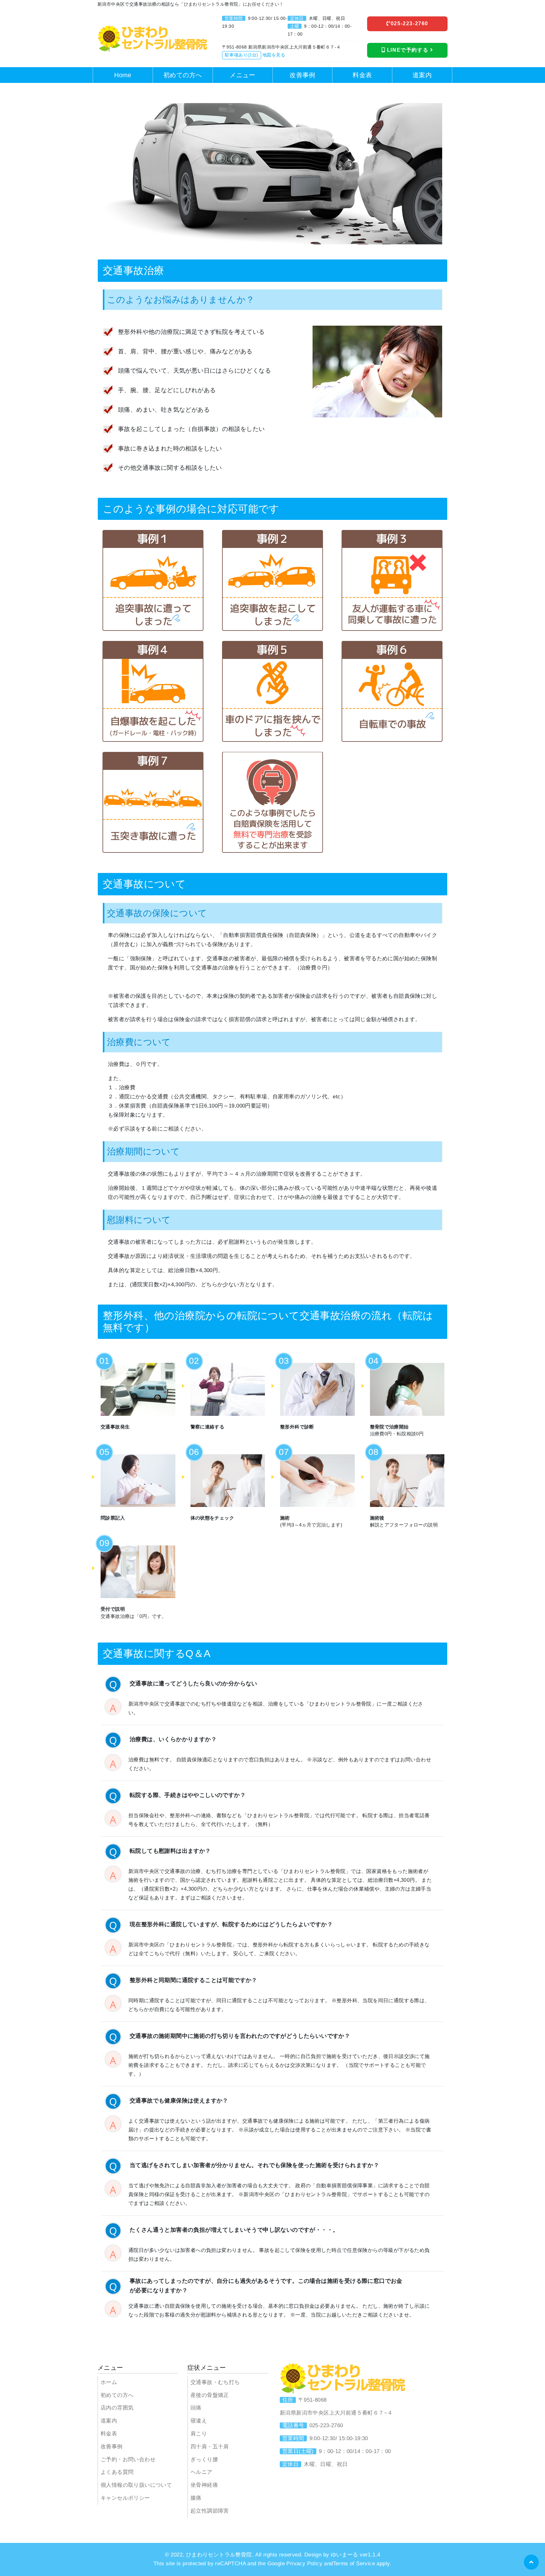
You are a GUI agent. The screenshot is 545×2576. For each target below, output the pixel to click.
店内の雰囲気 (117, 2408)
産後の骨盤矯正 (210, 2395)
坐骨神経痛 (204, 2485)
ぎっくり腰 (204, 2460)
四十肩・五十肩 (210, 2447)
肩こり (199, 2434)
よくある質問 (117, 2472)
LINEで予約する (408, 50)
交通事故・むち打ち (215, 2382)
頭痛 (196, 2408)
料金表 (109, 2434)
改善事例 (112, 2447)
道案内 (109, 2421)
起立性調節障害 (210, 2511)
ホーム (109, 2382)
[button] (531, 2562)
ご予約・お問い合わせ (128, 2460)
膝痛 (196, 2498)
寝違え (199, 2421)
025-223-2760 (410, 23)
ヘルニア (202, 2472)
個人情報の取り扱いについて (136, 2485)
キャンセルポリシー (125, 2498)
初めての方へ (117, 2395)
